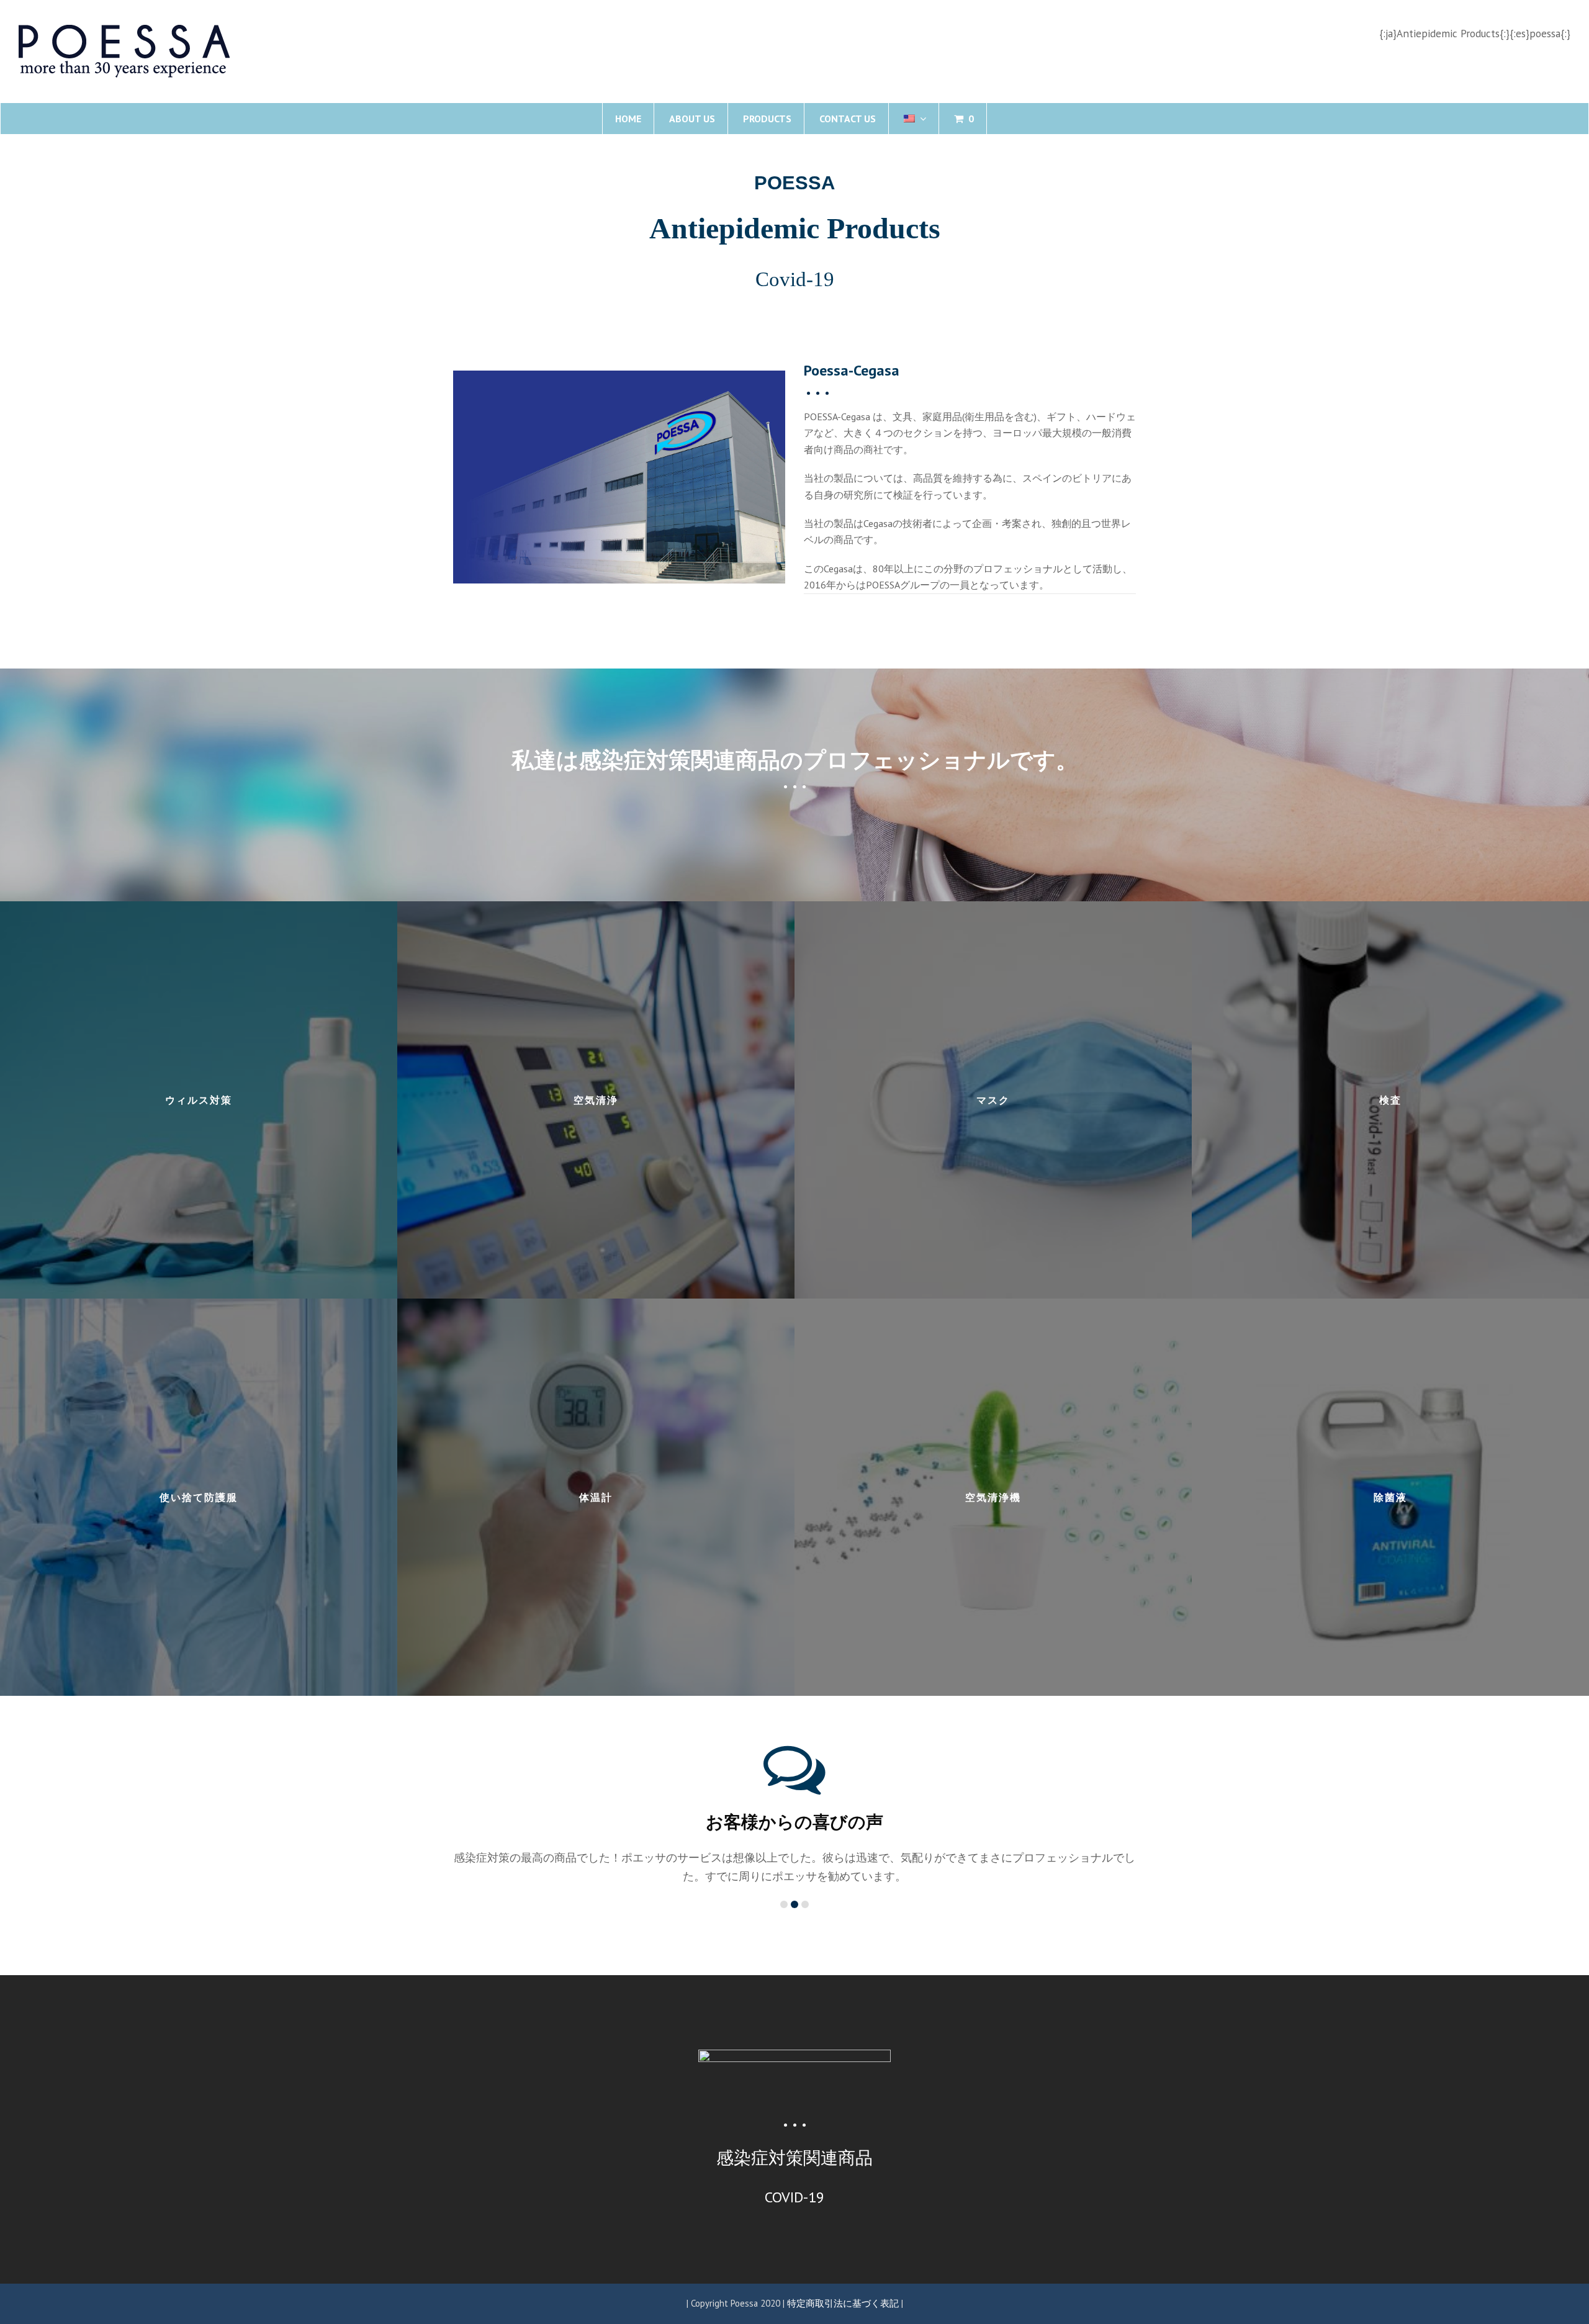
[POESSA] (124, 50)
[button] (13, 240)
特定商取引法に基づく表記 (843, 2285)
